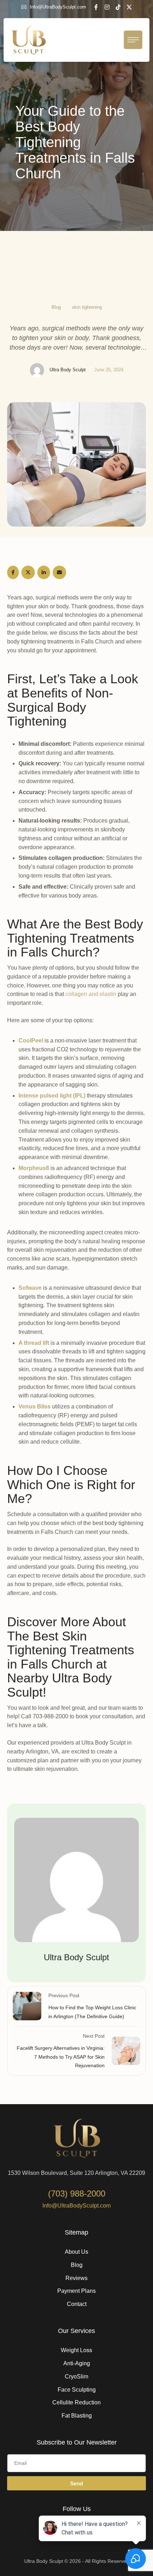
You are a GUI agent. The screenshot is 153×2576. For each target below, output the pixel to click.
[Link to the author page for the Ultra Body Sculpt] (37, 370)
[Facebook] (13, 572)
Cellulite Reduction (76, 2402)
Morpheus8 (34, 1168)
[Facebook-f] (96, 7)
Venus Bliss (35, 1406)
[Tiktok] (118, 7)
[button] (54, 7)
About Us (76, 2252)
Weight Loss (76, 2350)
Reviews (76, 2278)
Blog (77, 2265)
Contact (77, 2304)
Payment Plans (76, 2291)
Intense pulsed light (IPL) (52, 1096)
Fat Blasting (77, 2416)
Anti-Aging (77, 2363)
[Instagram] (107, 7)
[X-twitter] (129, 7)
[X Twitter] (28, 572)
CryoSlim (76, 2376)
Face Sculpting (77, 2390)
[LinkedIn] (44, 572)
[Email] (59, 572)
